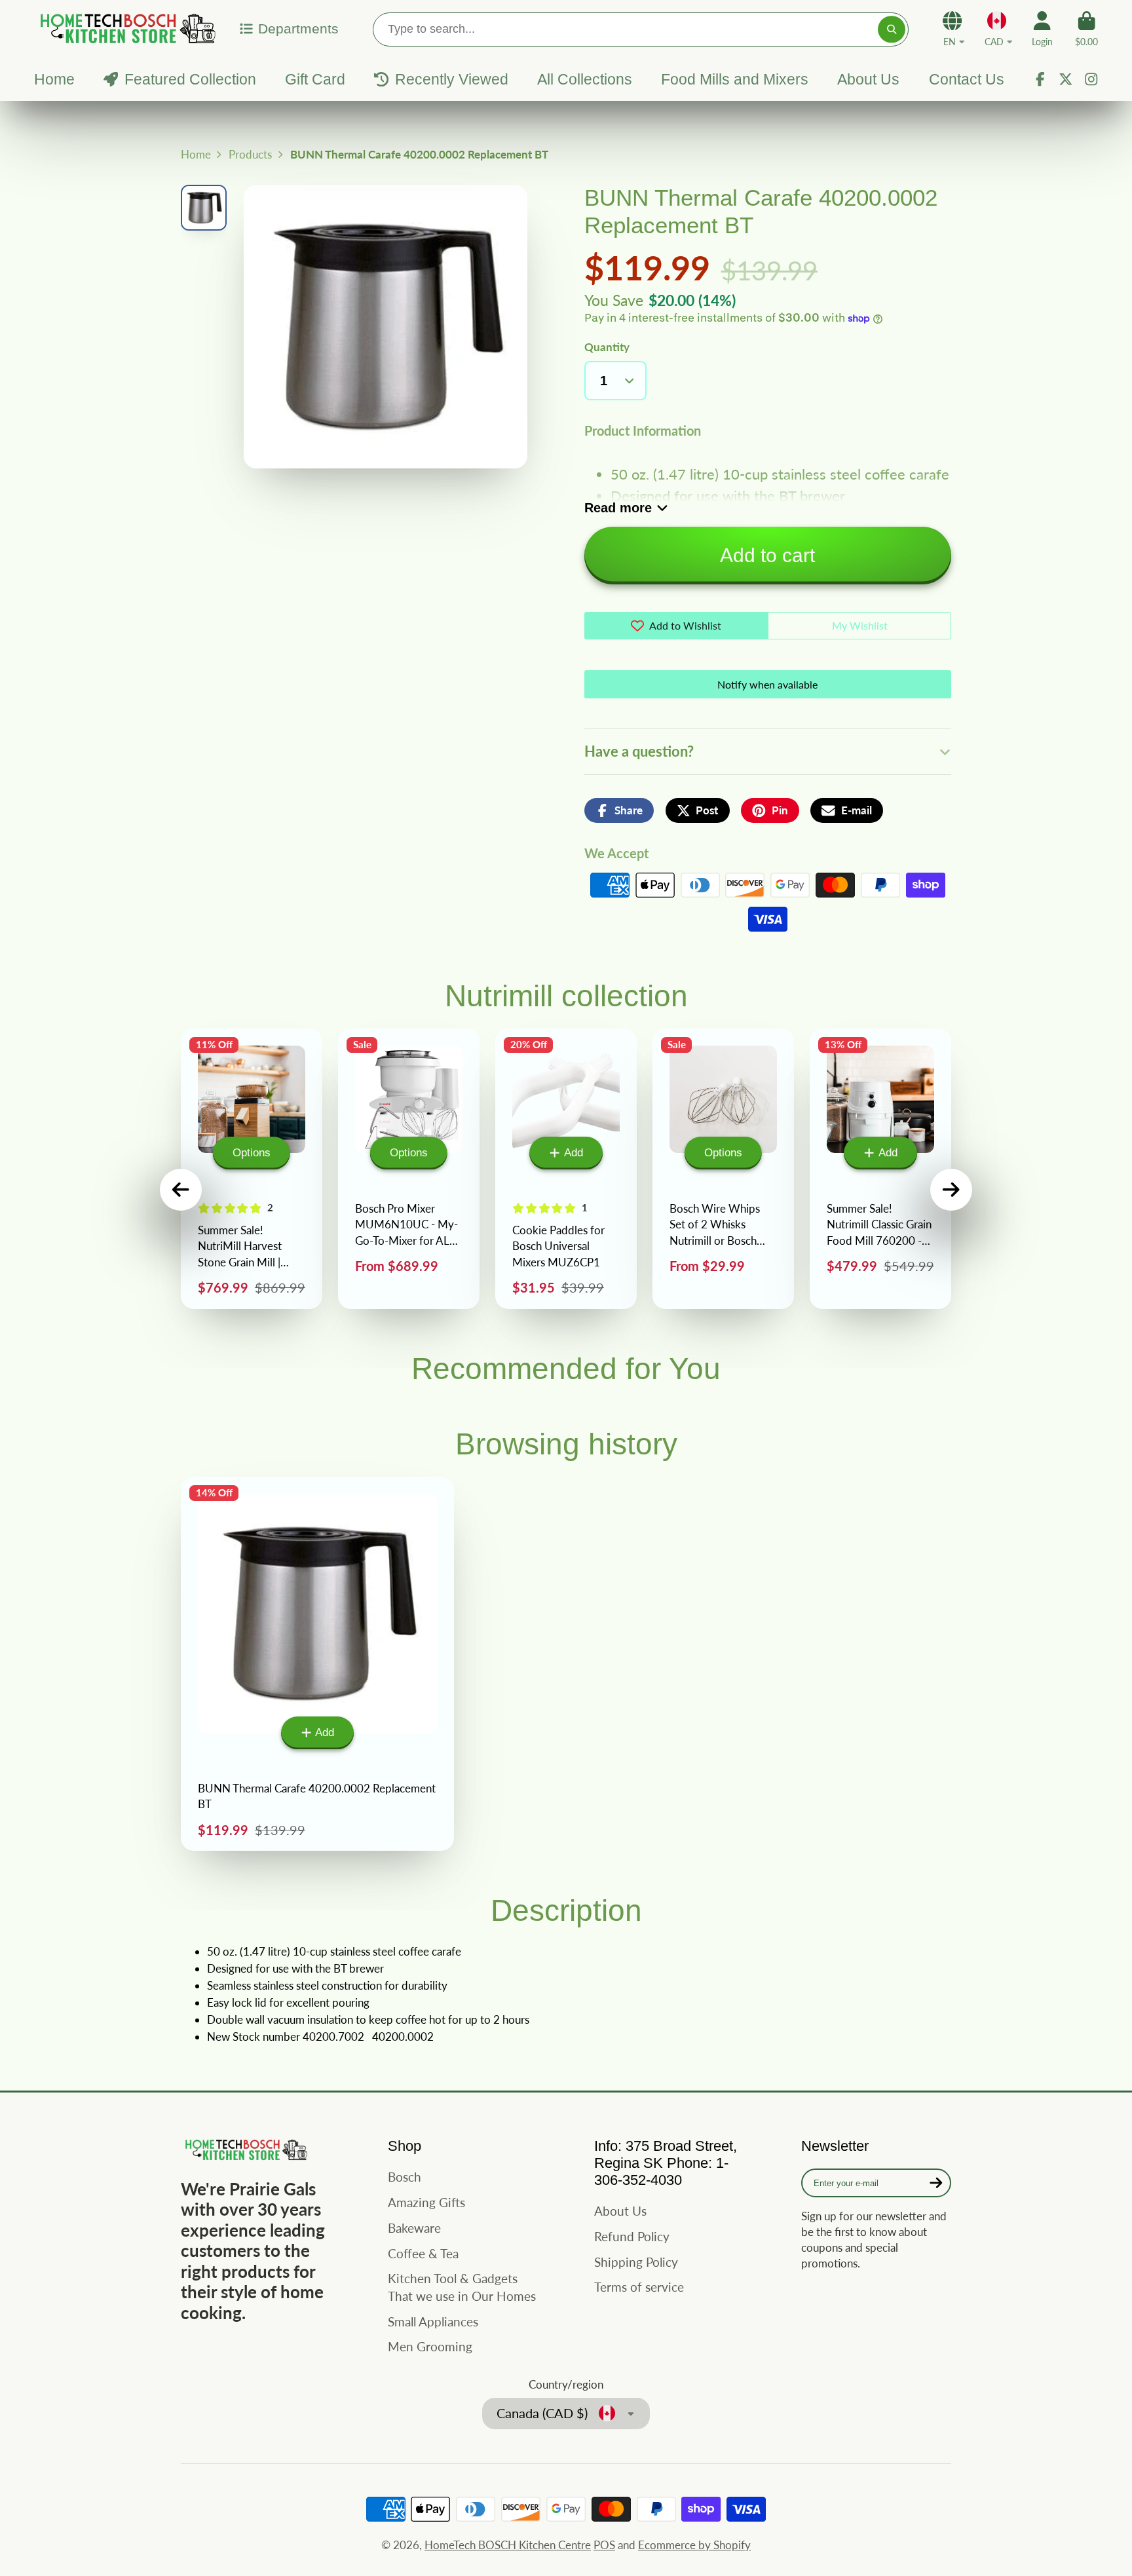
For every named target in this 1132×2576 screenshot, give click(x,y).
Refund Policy (632, 2236)
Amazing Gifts (426, 2202)
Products (250, 154)
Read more (618, 508)
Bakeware (414, 2228)
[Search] (891, 29)
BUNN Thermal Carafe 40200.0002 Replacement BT (317, 1664)
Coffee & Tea (423, 2253)
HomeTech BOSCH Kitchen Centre (508, 2545)
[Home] (126, 28)
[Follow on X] (1066, 79)
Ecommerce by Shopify (694, 2545)
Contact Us (967, 79)
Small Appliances (433, 2321)
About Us (868, 79)
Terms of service (639, 2287)
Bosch (405, 2177)
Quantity (607, 347)
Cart (1086, 29)
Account (1042, 29)
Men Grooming (430, 2346)
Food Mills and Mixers (735, 79)
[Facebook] (1040, 79)
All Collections (585, 79)
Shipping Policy (636, 2262)
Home (54, 79)
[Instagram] (1091, 79)
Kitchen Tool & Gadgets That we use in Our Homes (462, 2287)
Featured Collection (190, 79)
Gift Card (315, 79)
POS (604, 2545)
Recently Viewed (451, 79)
